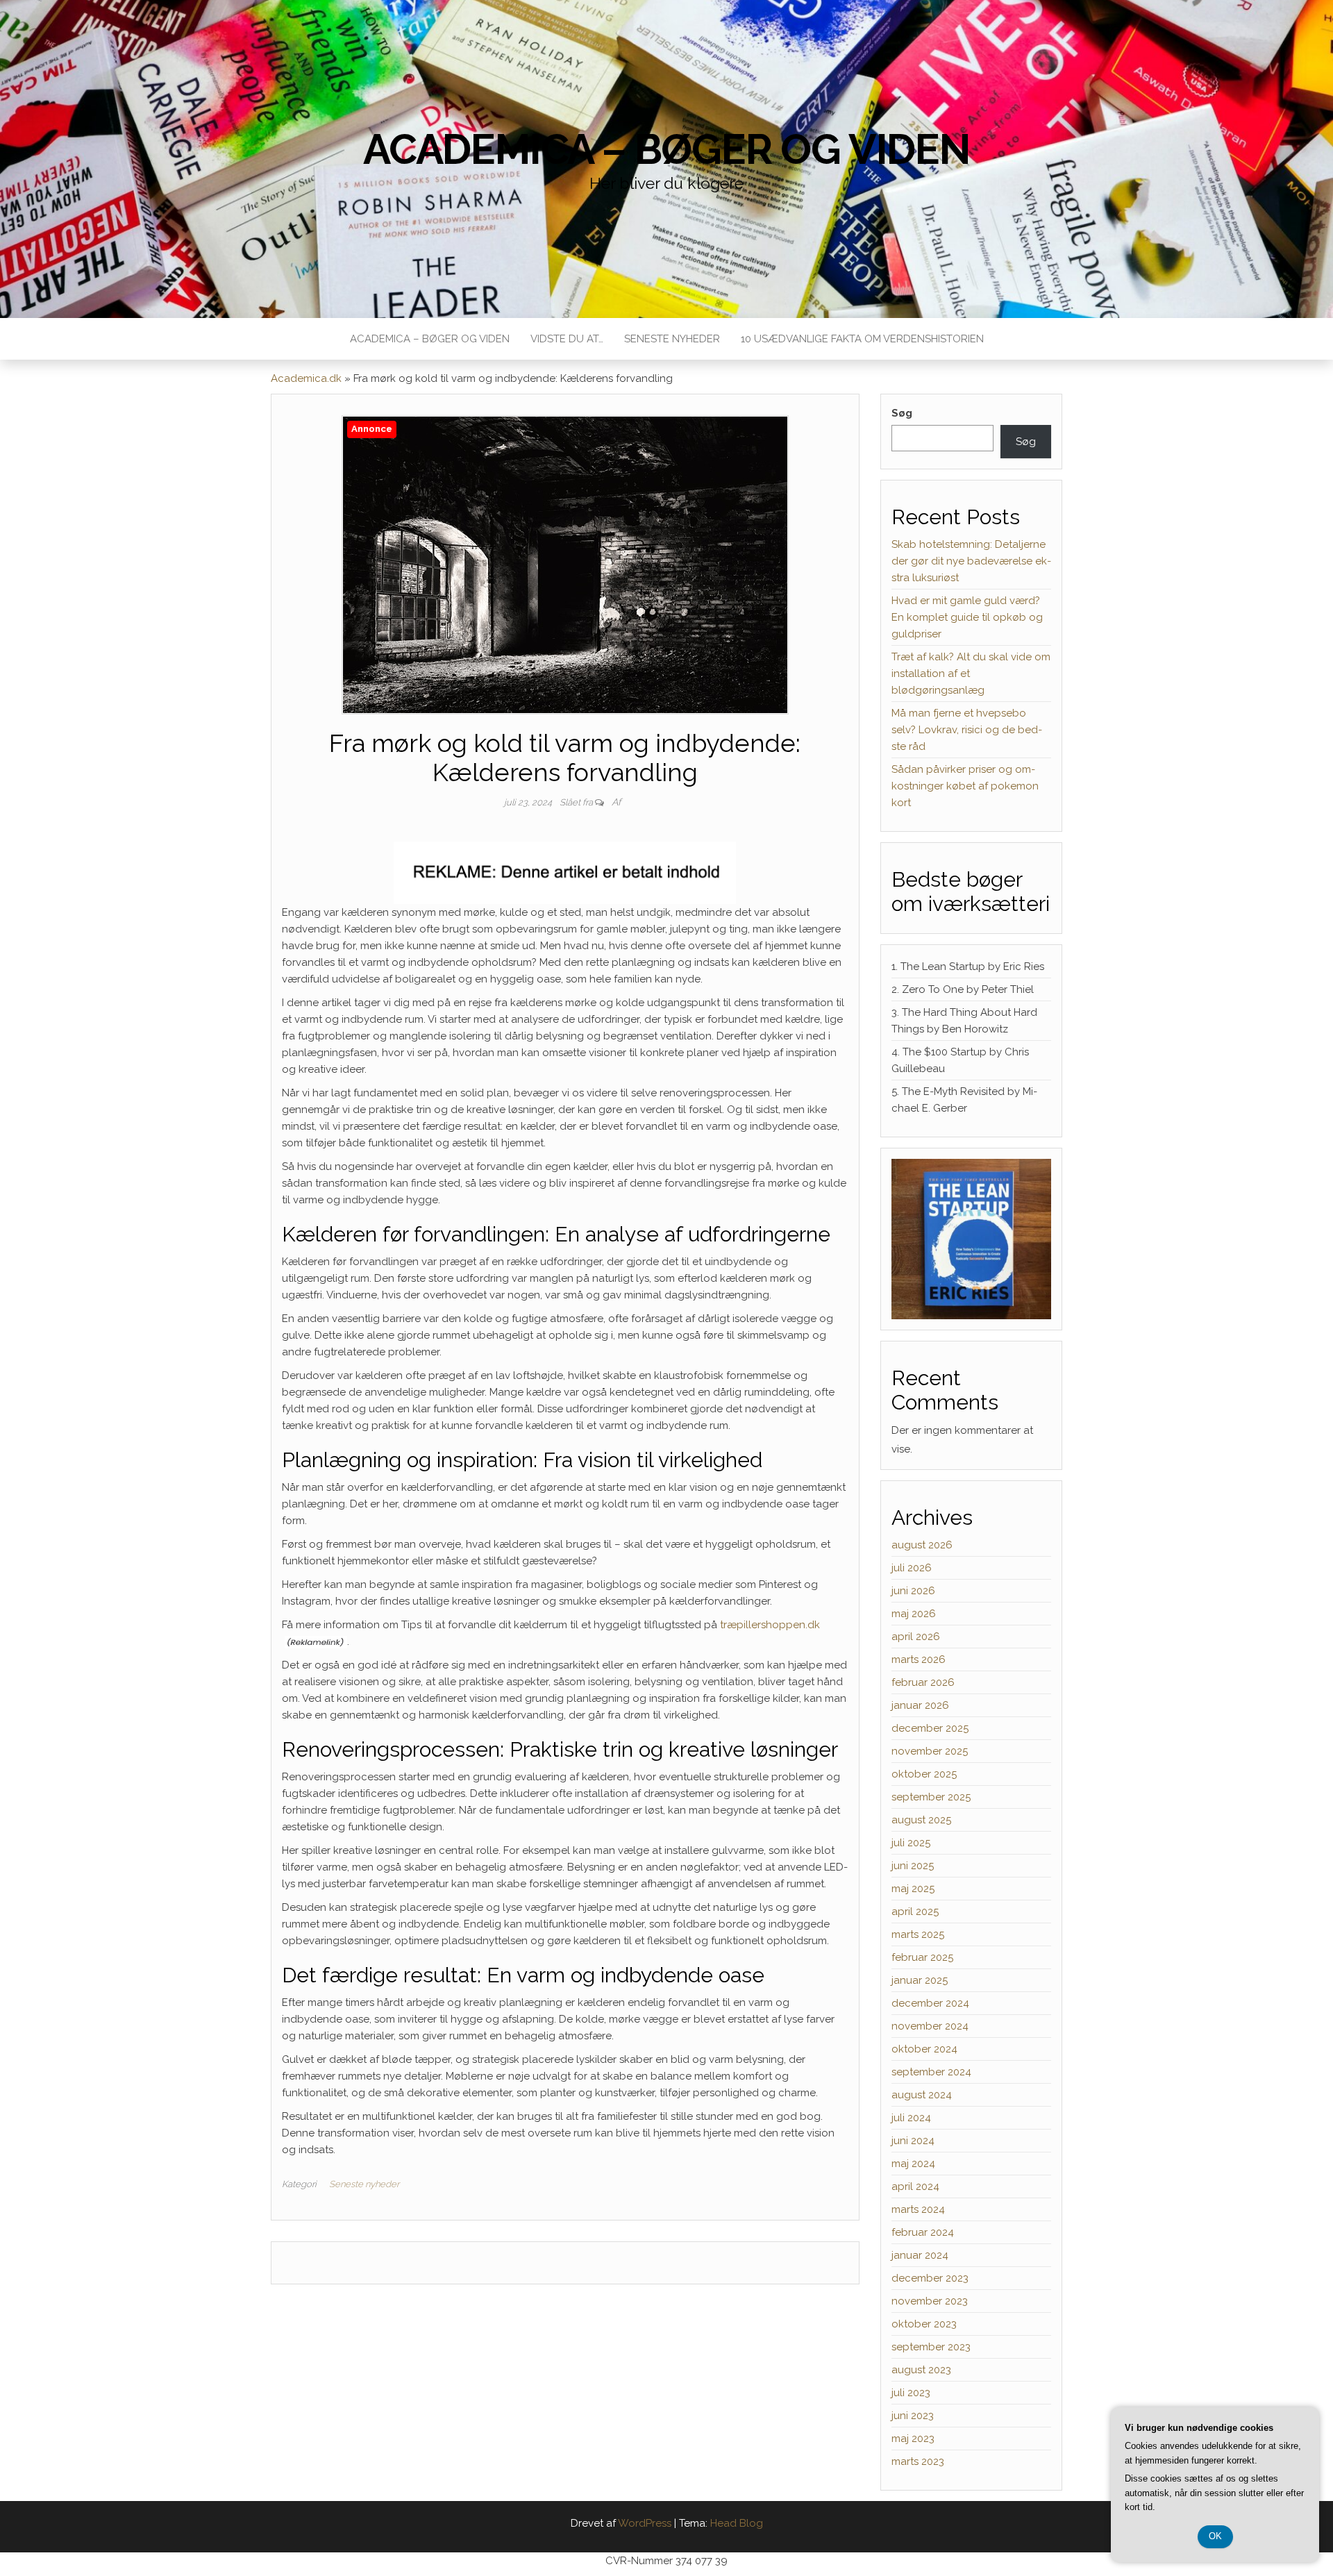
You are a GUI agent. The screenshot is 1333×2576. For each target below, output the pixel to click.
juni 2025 (913, 1866)
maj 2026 (914, 1614)
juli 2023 (911, 2393)
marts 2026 (919, 1659)
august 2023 (921, 2370)
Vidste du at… (567, 339)
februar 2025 (922, 1957)
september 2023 (931, 2347)
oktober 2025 (924, 1774)
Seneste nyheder (672, 339)
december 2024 (930, 2003)
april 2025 (915, 1912)
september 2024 (931, 2072)
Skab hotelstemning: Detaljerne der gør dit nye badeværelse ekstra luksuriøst (971, 561)
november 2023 (930, 2301)
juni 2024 (913, 2141)
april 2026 (916, 1637)
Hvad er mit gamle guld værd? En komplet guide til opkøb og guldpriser (967, 617)
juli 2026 (912, 1568)
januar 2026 (920, 1705)
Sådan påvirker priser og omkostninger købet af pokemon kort (965, 786)
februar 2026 (923, 1682)
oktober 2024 (924, 2049)
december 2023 (930, 2278)
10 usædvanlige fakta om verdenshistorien (862, 339)
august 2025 (921, 1820)
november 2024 (930, 2026)
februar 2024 (923, 2232)
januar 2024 (920, 2255)
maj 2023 (913, 2439)
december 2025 (930, 1728)
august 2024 (922, 2095)
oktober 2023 (924, 2324)
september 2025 (931, 1797)
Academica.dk (306, 378)
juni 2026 (913, 1591)
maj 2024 (913, 2164)
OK (1215, 2536)
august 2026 (922, 1545)
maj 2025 (913, 1889)
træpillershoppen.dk (770, 1625)
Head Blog (737, 2523)
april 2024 (915, 2186)
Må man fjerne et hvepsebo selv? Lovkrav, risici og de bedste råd (967, 730)
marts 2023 (918, 2461)
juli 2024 (911, 2118)
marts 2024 (918, 2209)
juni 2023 (913, 2416)
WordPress (645, 2523)
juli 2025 (911, 1843)
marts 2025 (918, 1934)
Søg (902, 413)
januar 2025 (920, 1980)
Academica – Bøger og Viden (666, 149)
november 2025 (930, 1751)
